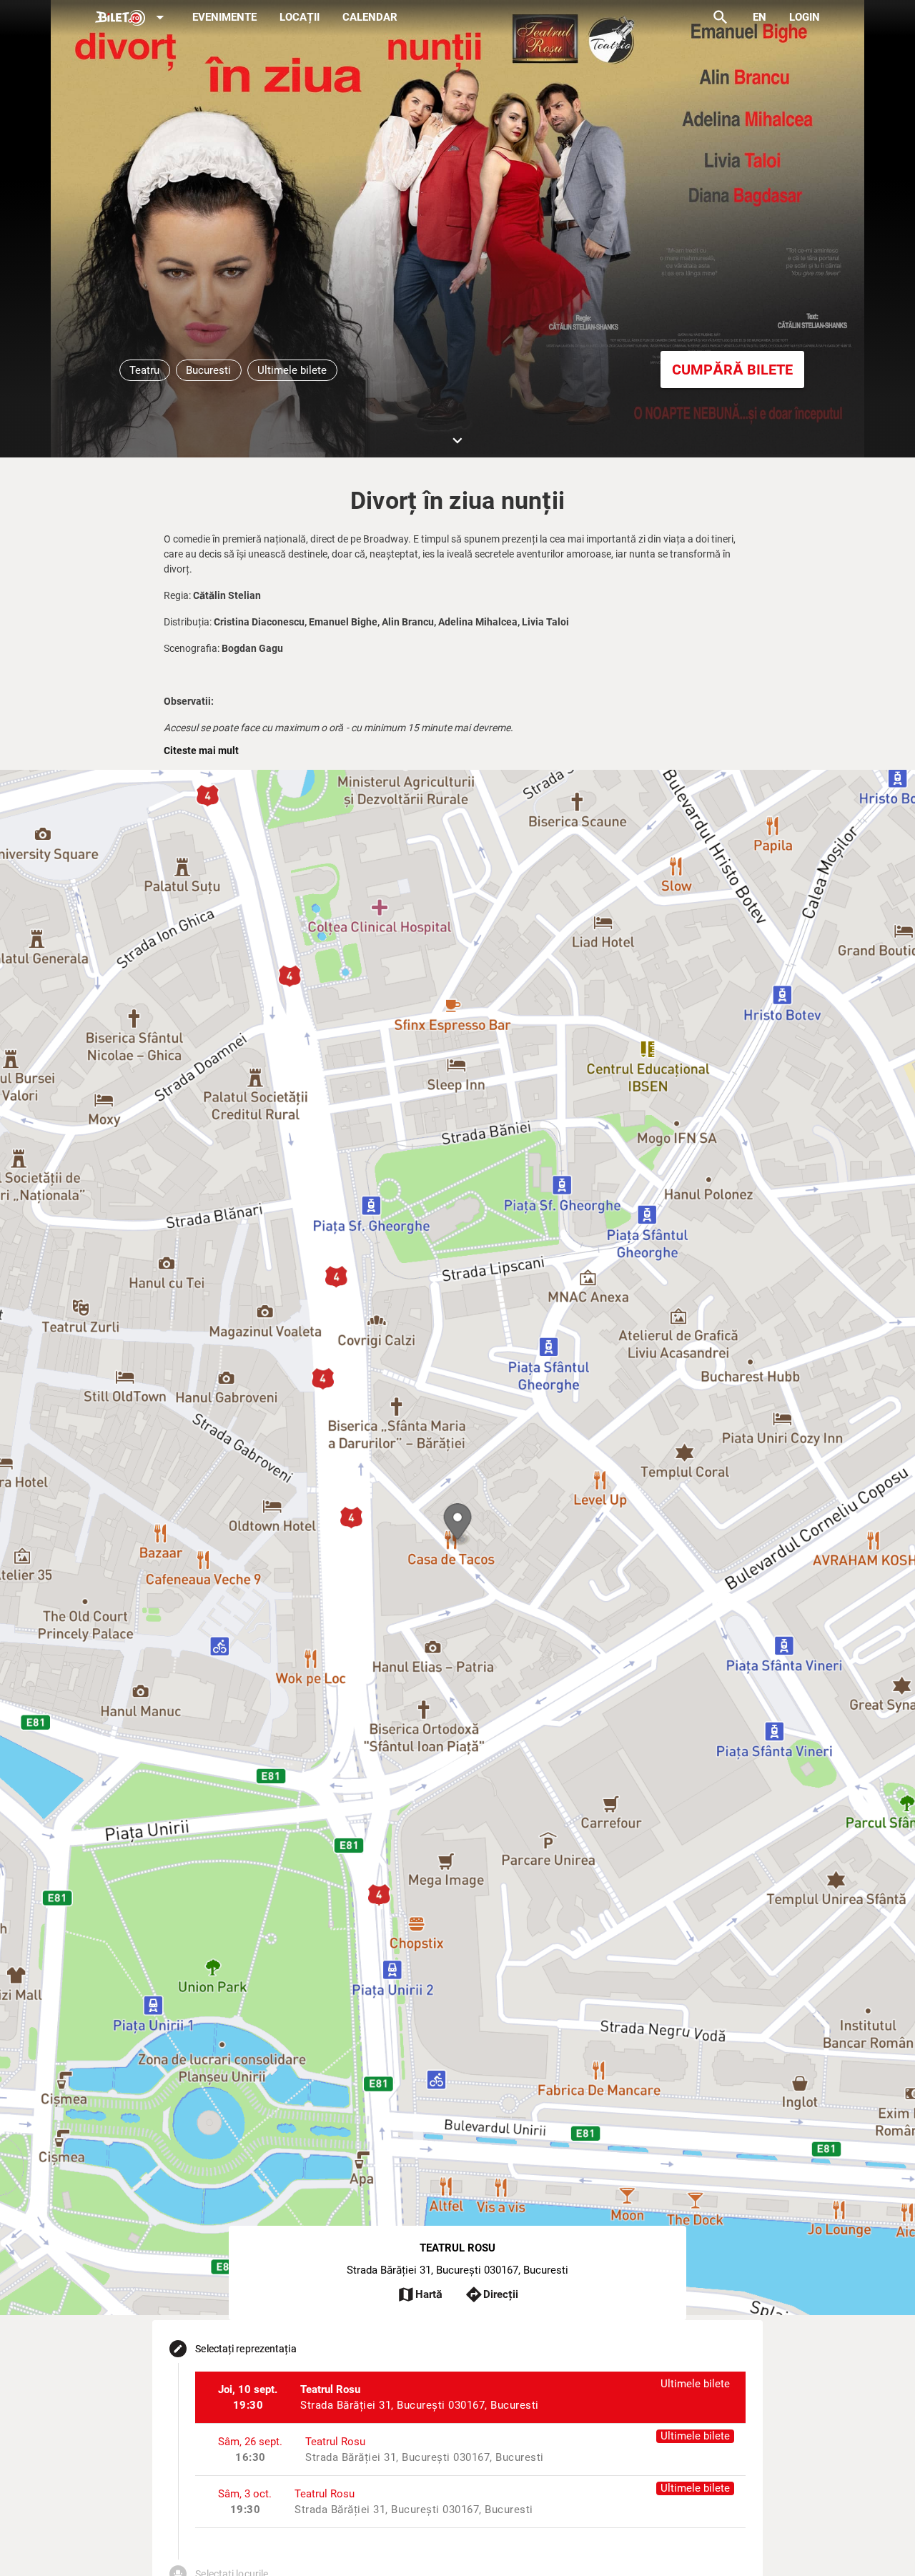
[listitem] (470, 2397)
